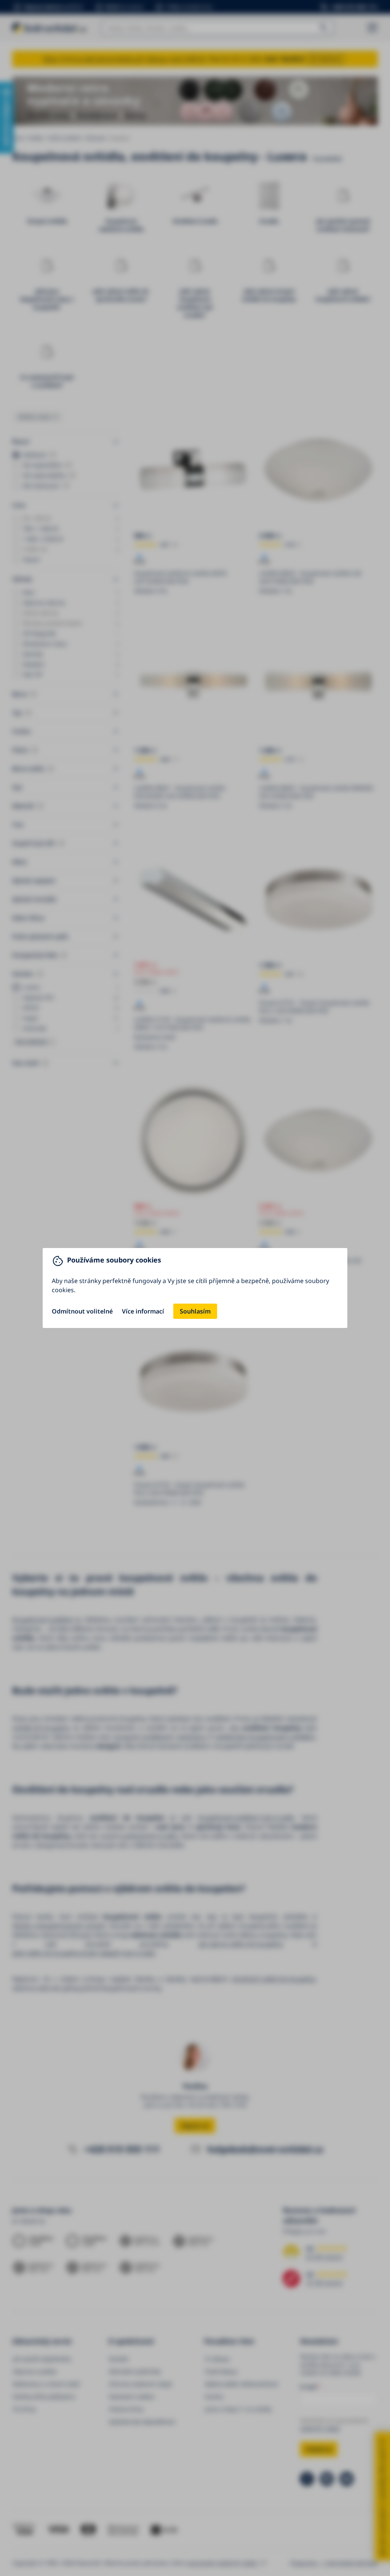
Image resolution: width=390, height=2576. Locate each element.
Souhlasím (195, 1311)
